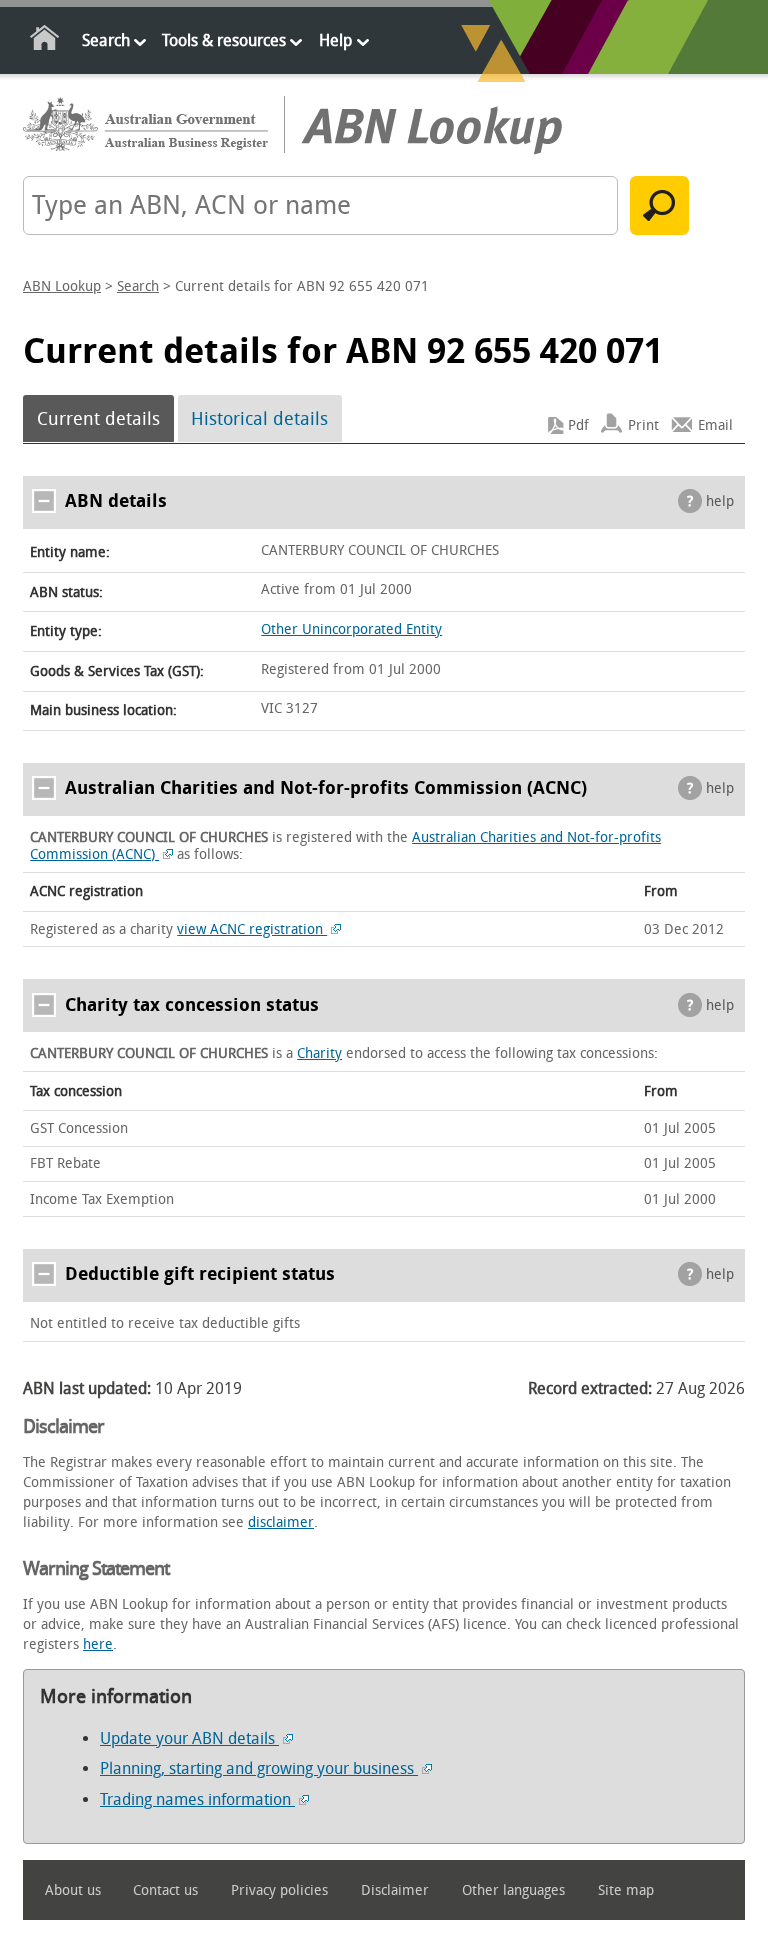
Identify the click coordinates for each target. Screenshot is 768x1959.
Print (643, 425)
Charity (319, 1053)
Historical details (259, 419)
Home (45, 41)
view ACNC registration (252, 929)
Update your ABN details (189, 1738)
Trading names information (197, 1799)
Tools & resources (224, 40)
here (98, 1644)
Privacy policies (279, 1890)
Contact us (165, 1890)
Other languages (513, 1890)
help (720, 501)
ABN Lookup (62, 286)
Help (335, 40)
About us (73, 1890)
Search (106, 40)
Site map (626, 1890)
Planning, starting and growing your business (259, 1768)
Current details (98, 419)
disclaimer (281, 1522)
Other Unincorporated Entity (351, 629)
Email (715, 425)
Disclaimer (395, 1890)
